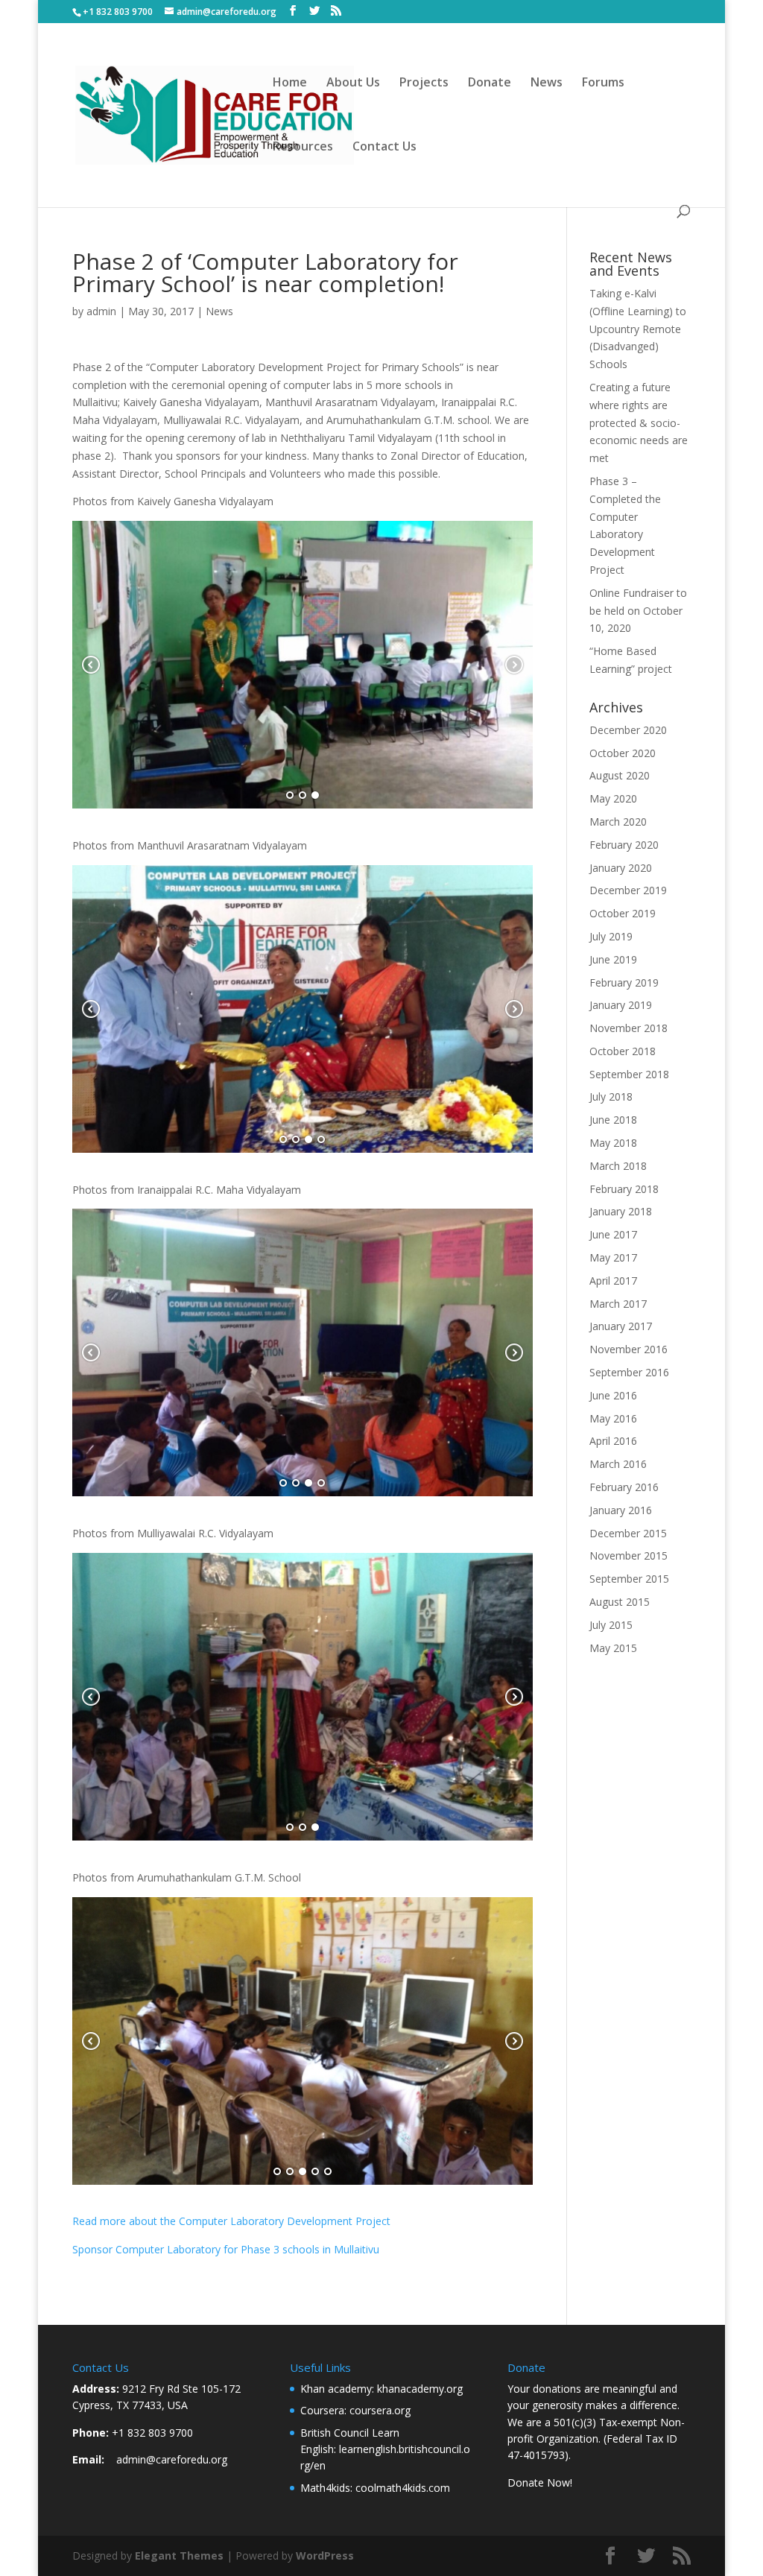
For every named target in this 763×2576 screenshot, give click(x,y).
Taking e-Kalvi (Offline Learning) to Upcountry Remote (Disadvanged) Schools (638, 329)
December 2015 (628, 1533)
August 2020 (620, 775)
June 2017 (613, 1234)
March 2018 (618, 1166)
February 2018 (624, 1189)
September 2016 (629, 1372)
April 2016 (613, 1441)
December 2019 (628, 890)
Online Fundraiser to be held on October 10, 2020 (638, 611)
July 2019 (611, 936)
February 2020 (624, 845)
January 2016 (621, 1510)
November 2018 (629, 1028)
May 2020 (613, 798)
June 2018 (613, 1120)
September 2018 (629, 1074)
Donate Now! (540, 2482)
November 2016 (629, 1349)
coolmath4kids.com (403, 2488)
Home (290, 83)
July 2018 (611, 1096)
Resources (303, 148)
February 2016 (624, 1487)
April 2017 (613, 1281)
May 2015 (613, 1648)
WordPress (325, 2556)
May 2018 (613, 1143)
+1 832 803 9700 (152, 2433)
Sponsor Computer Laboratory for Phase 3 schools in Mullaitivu (226, 2249)
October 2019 (623, 913)
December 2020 (628, 730)
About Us (353, 83)
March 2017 (618, 1304)
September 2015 (629, 1579)
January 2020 (621, 868)
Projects (424, 83)
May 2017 (613, 1257)
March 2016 (618, 1464)
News (547, 83)
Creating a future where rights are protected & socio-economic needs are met (639, 423)
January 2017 (621, 1326)
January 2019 (621, 1005)
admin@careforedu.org (172, 2459)
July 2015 (611, 1625)
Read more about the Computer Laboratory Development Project (231, 2221)
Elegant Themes (179, 2556)
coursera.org (380, 2410)
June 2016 (613, 1395)
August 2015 (620, 1602)
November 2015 (629, 1556)
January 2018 (621, 1211)
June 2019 (613, 959)
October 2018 (623, 1051)
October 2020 (623, 753)
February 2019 (624, 982)
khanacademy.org (420, 2389)
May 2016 (613, 1418)
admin (101, 311)
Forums (603, 83)
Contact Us (384, 148)
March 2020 (618, 822)
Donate (490, 83)
